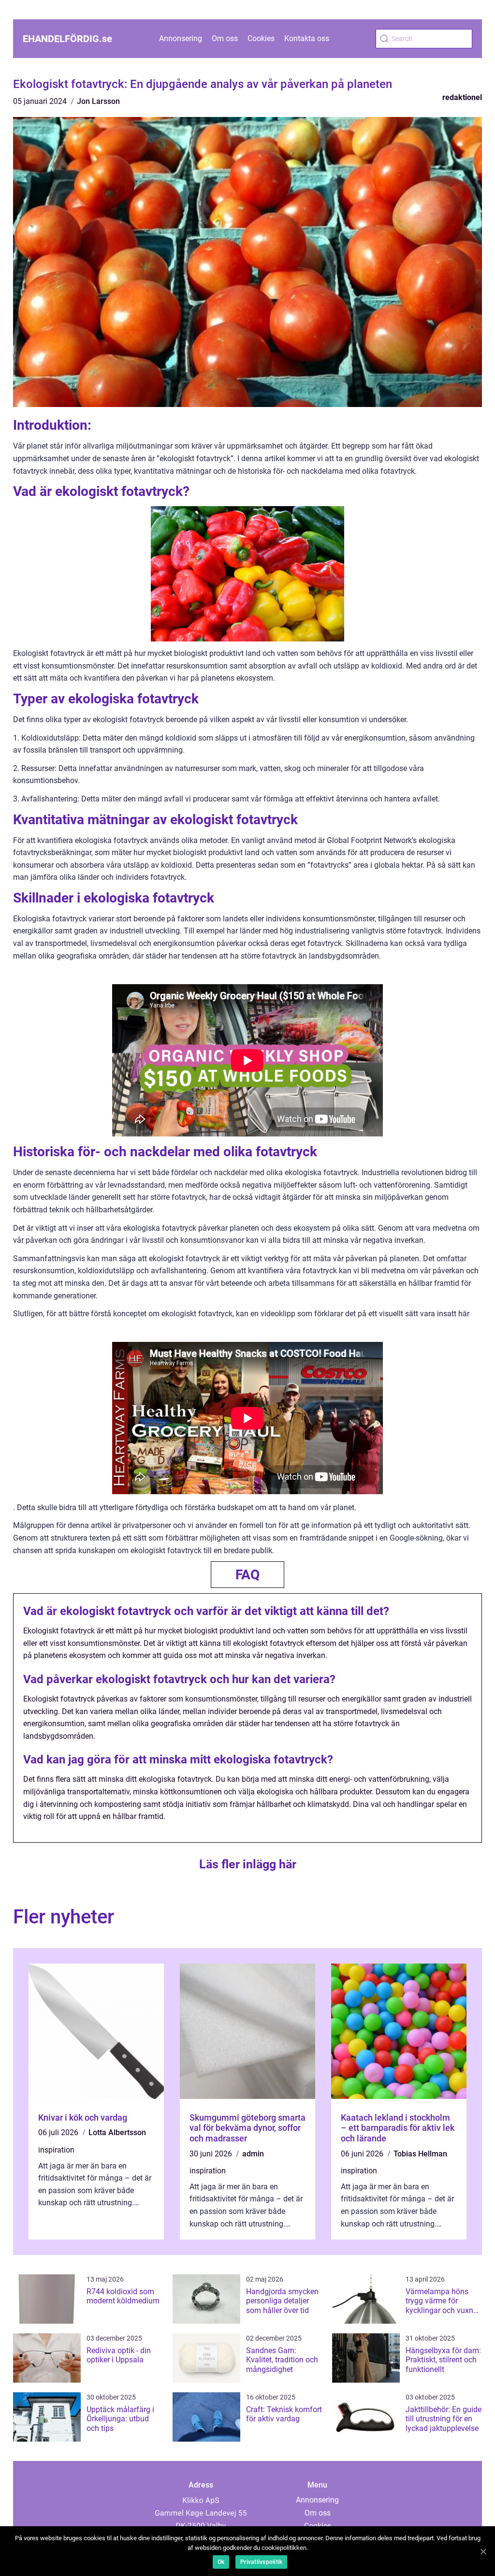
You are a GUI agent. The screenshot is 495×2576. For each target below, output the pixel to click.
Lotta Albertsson (117, 2132)
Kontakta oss (307, 38)
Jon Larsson (98, 101)
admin (253, 2154)
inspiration (56, 2150)
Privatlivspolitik (261, 2562)
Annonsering (181, 38)
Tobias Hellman (420, 2154)
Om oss (225, 38)
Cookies (261, 38)
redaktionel (462, 97)
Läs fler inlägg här (248, 1864)
